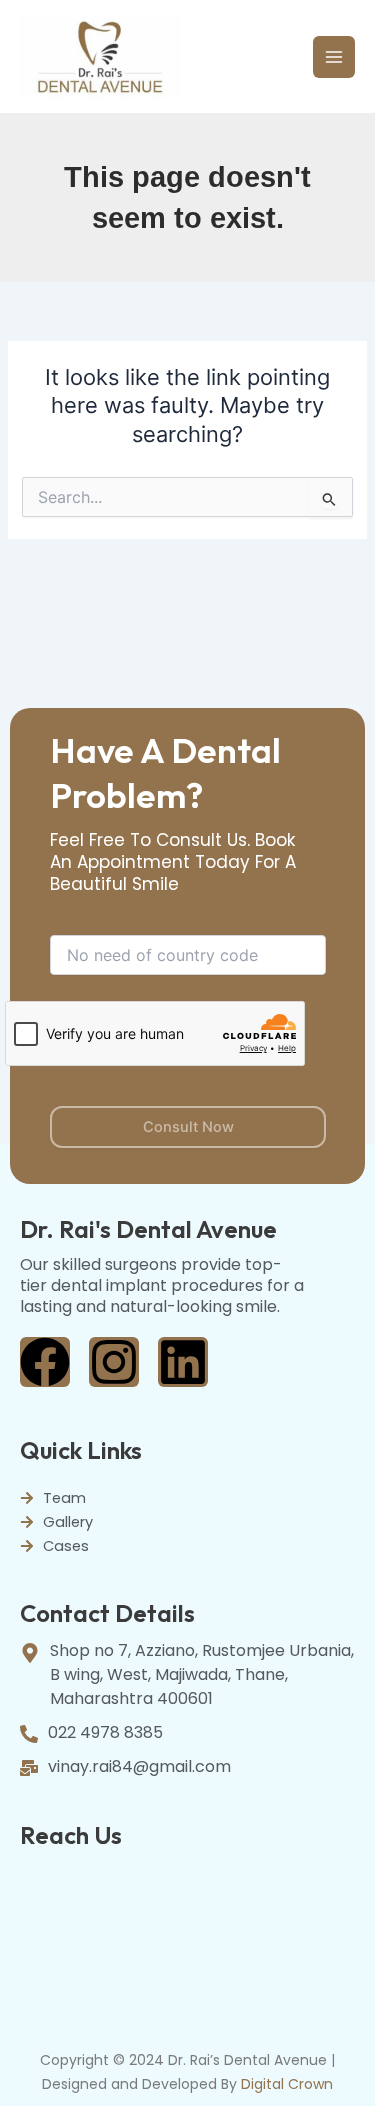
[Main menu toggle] (334, 57)
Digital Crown (287, 2084)
